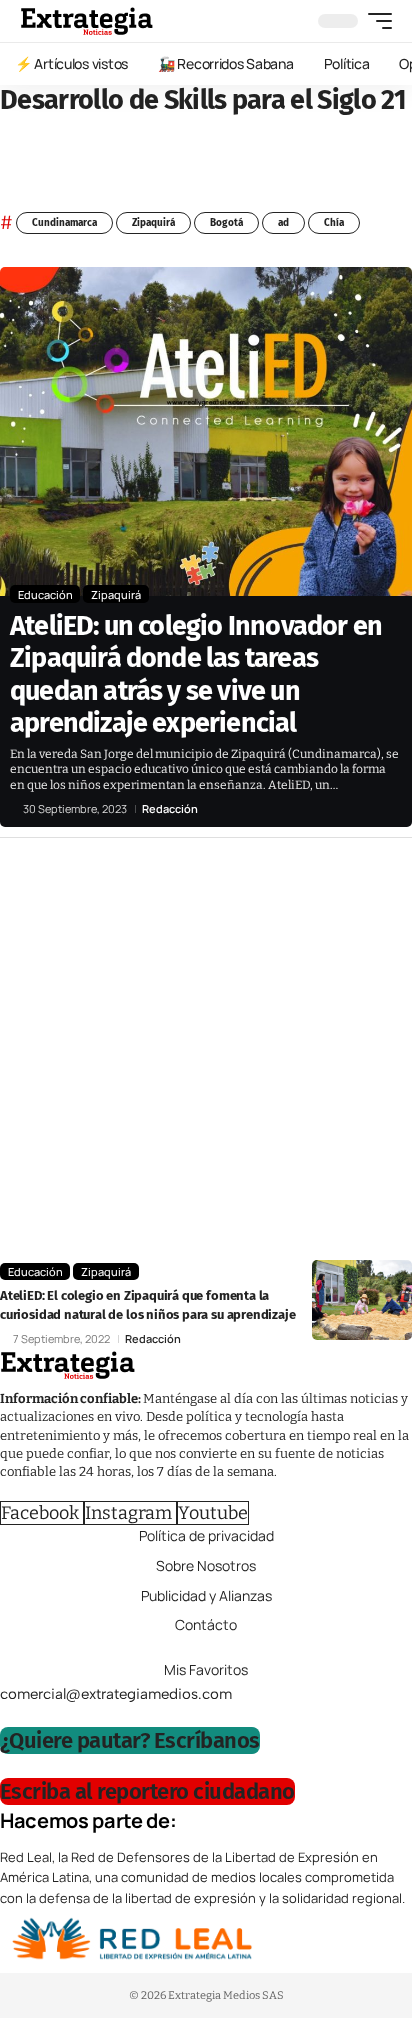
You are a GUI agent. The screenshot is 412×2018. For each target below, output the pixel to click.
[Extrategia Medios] (86, 21)
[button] (375, 21)
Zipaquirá (153, 223)
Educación (45, 594)
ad (283, 223)
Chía (334, 223)
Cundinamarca (64, 223)
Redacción (170, 808)
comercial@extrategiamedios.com (116, 1694)
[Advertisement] (206, 1054)
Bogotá (226, 223)
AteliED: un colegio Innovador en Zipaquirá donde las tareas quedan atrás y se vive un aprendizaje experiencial (196, 674)
